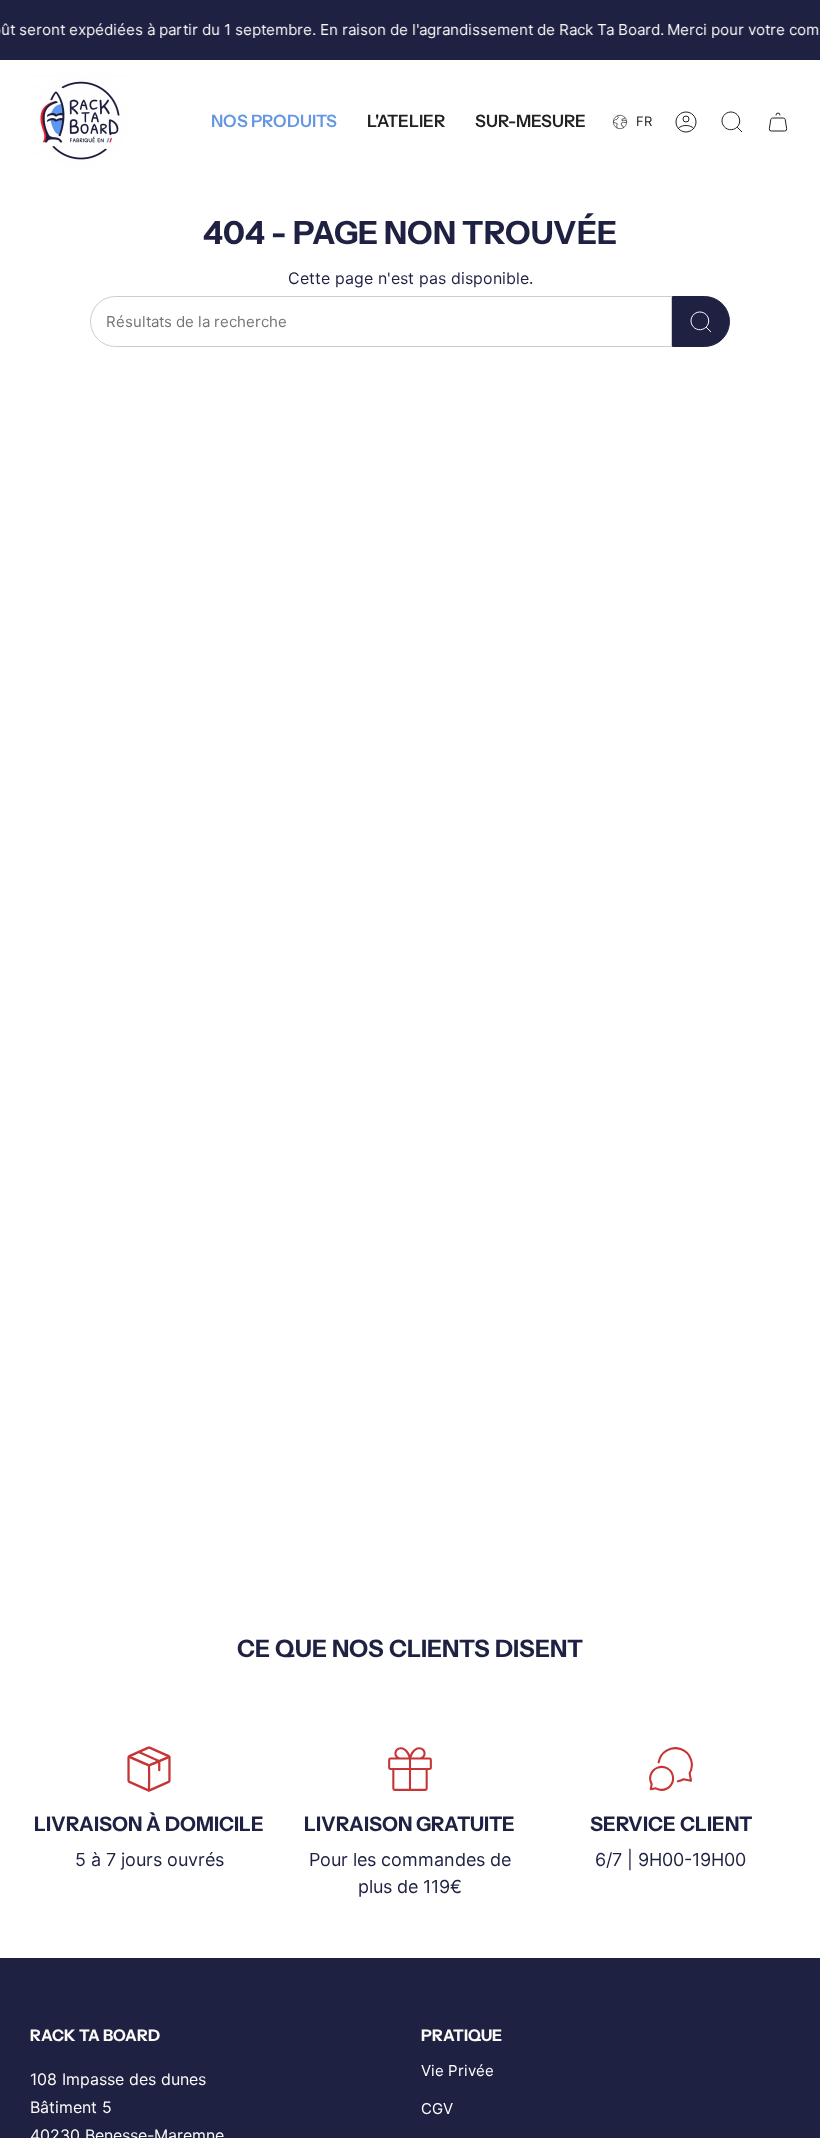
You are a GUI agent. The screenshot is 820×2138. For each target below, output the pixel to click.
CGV (437, 2108)
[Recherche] (701, 321)
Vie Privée (457, 2070)
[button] (274, 122)
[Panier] (778, 122)
